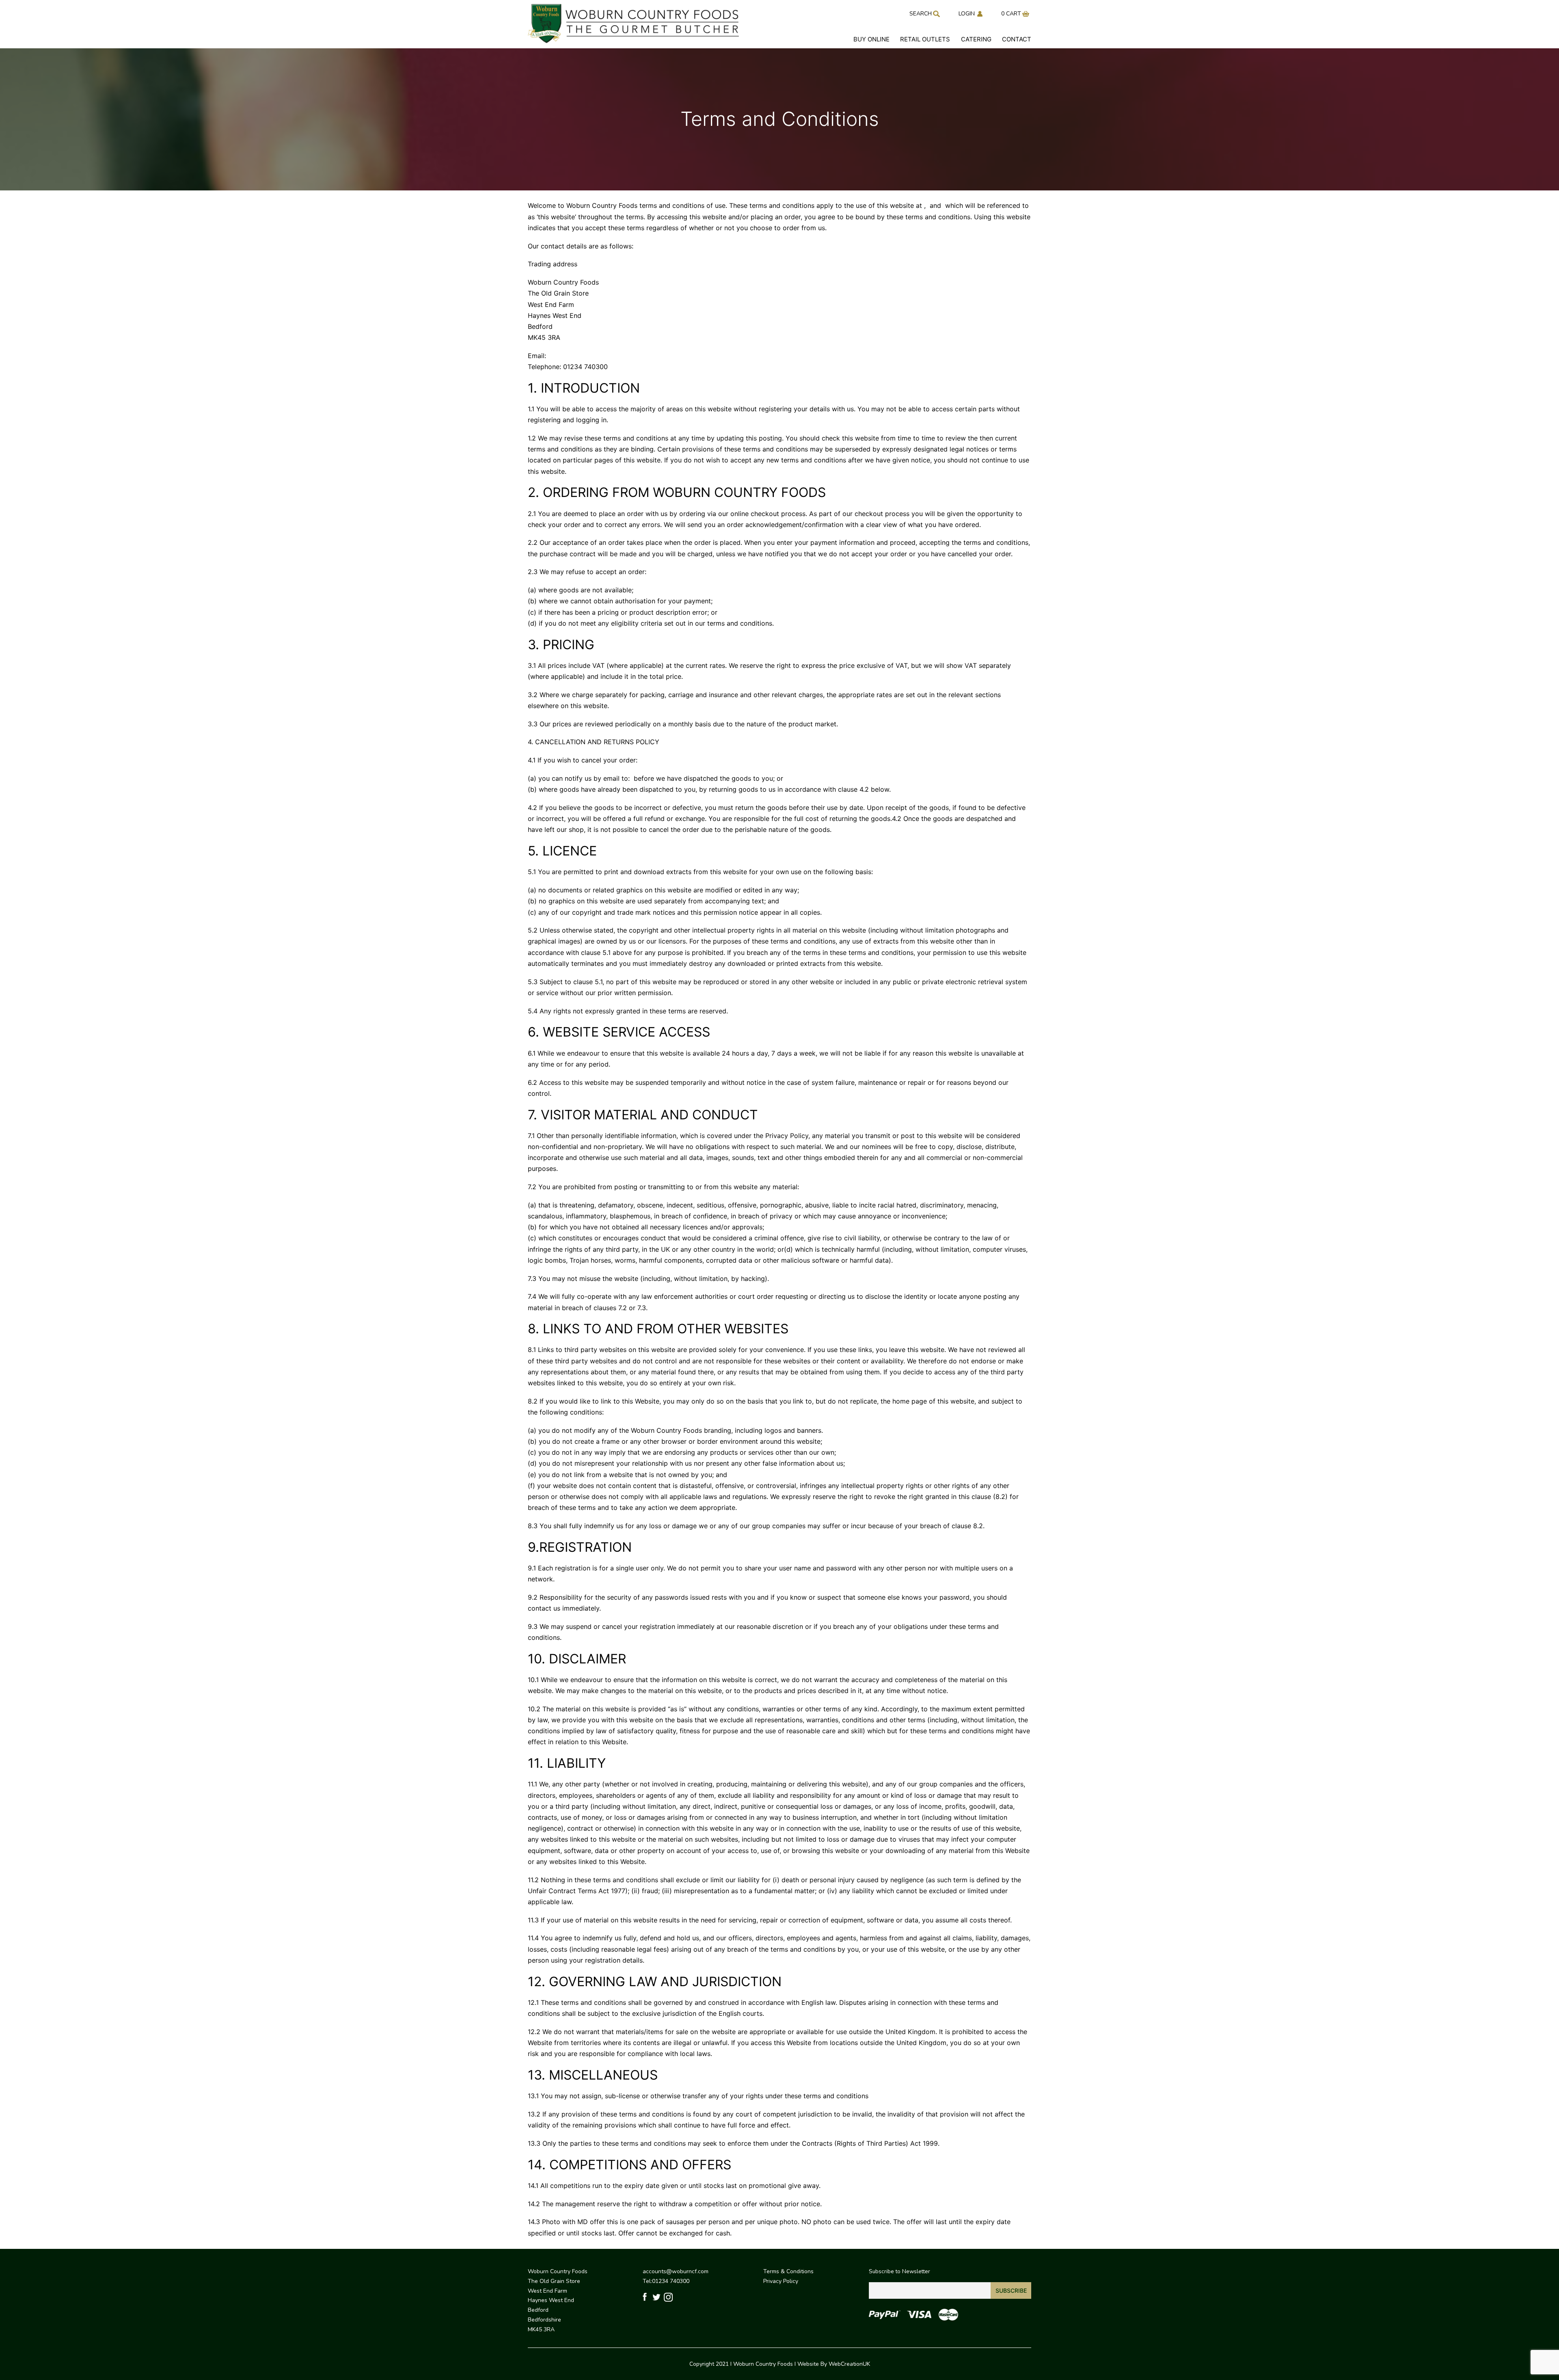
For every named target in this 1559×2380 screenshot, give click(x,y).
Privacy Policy (781, 2281)
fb (646, 2297)
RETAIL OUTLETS (925, 39)
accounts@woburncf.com (676, 2271)
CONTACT (1017, 39)
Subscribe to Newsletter (899, 2271)
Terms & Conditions (788, 2271)
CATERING (976, 39)
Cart (1014, 14)
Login (967, 14)
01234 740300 (671, 2281)
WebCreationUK (849, 2364)
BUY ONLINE (871, 39)
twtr (657, 2297)
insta (668, 2297)
